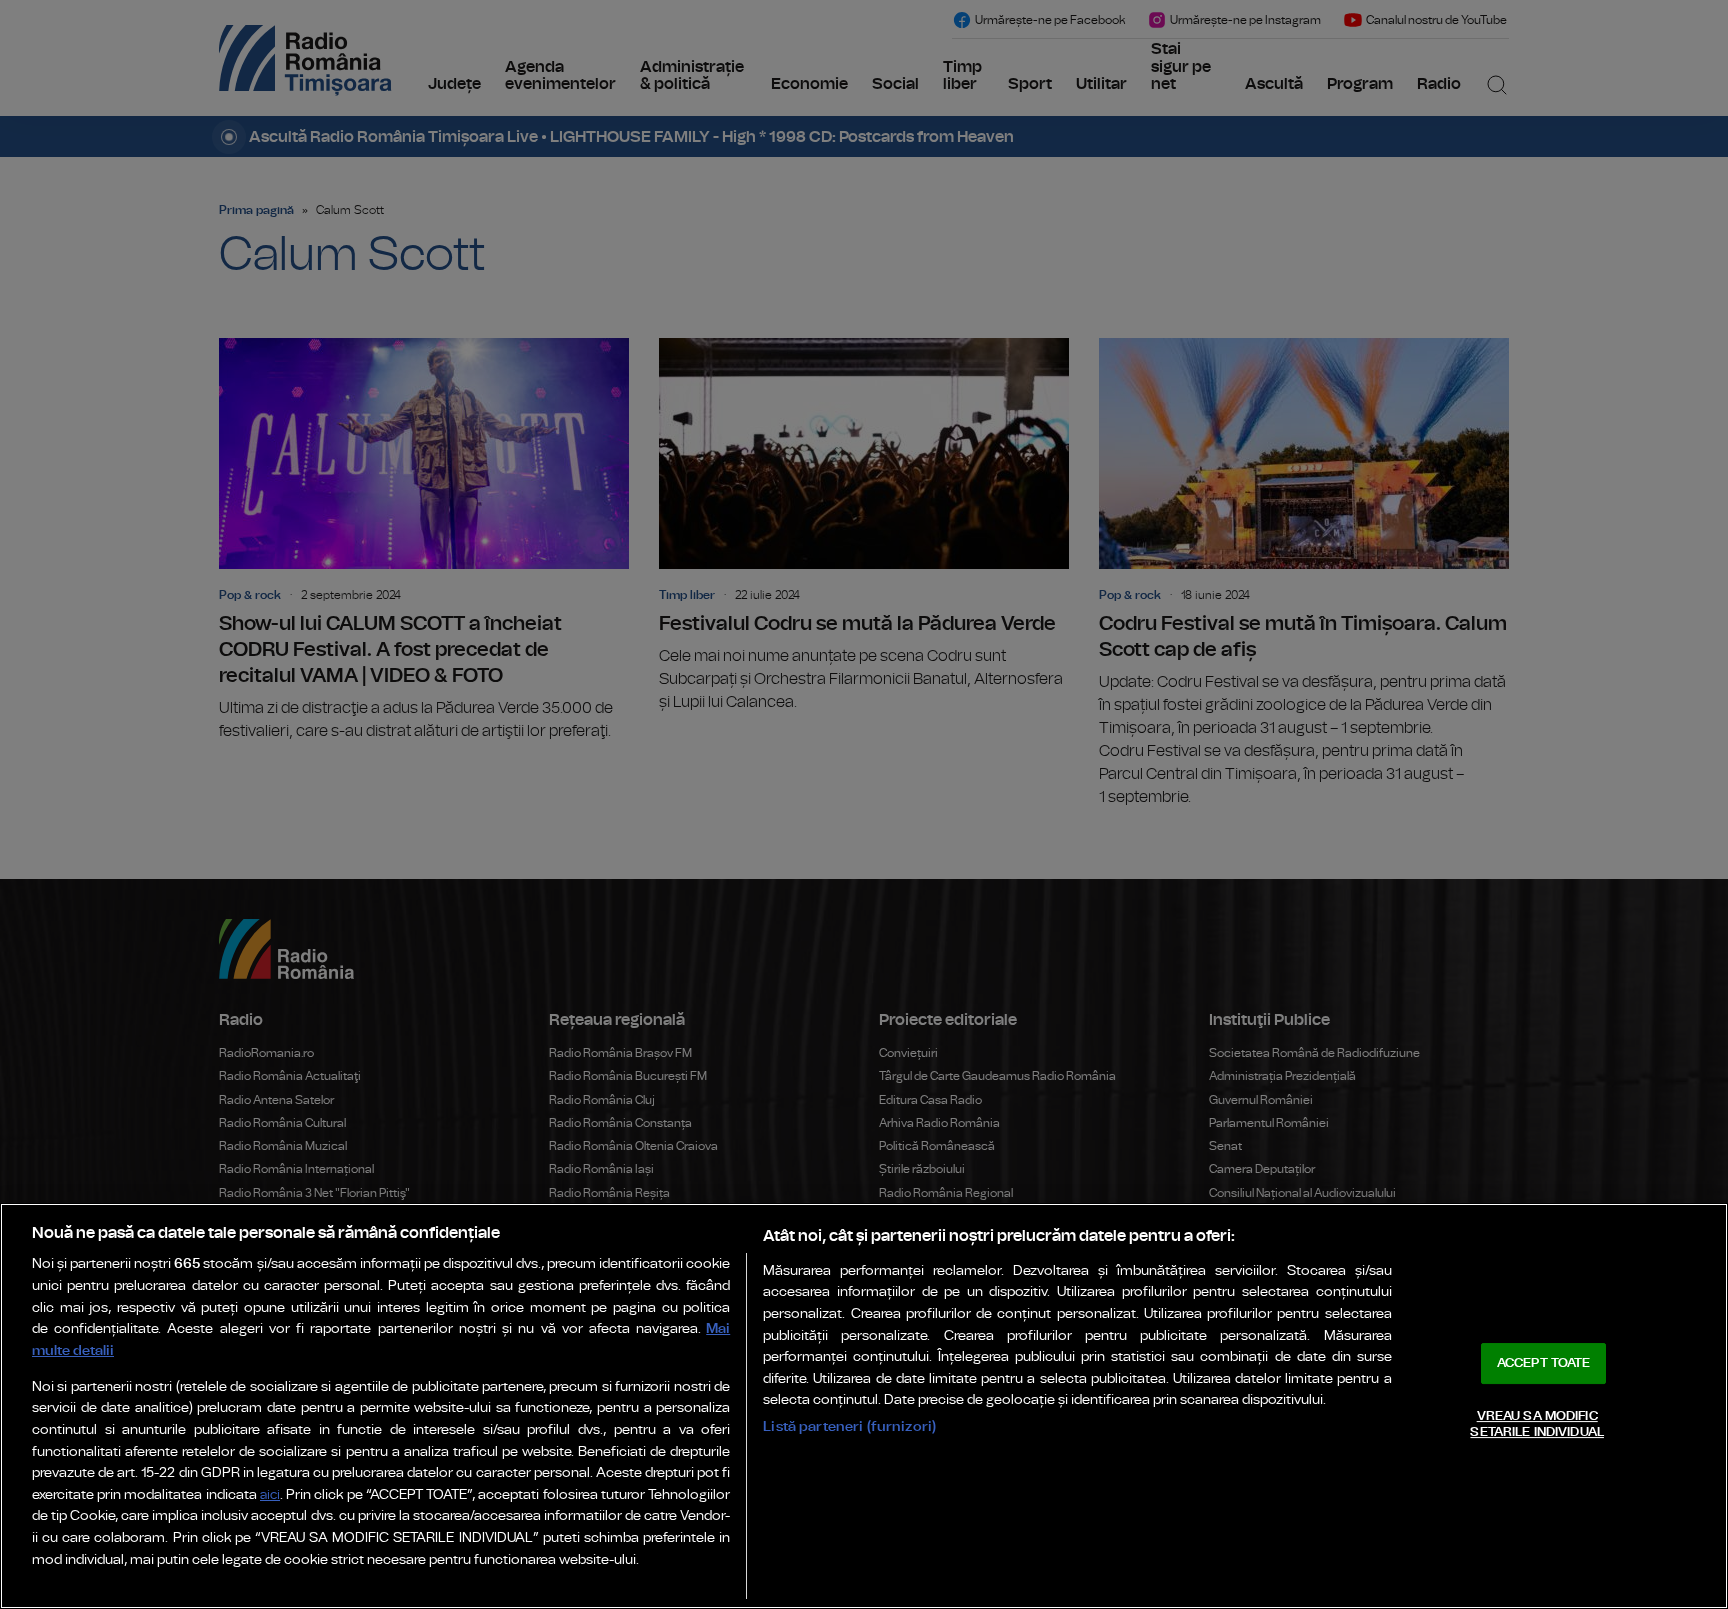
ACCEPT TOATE (1544, 1363)
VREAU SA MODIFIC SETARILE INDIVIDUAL (1536, 1424)
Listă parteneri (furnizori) (849, 1426)
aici (270, 1495)
